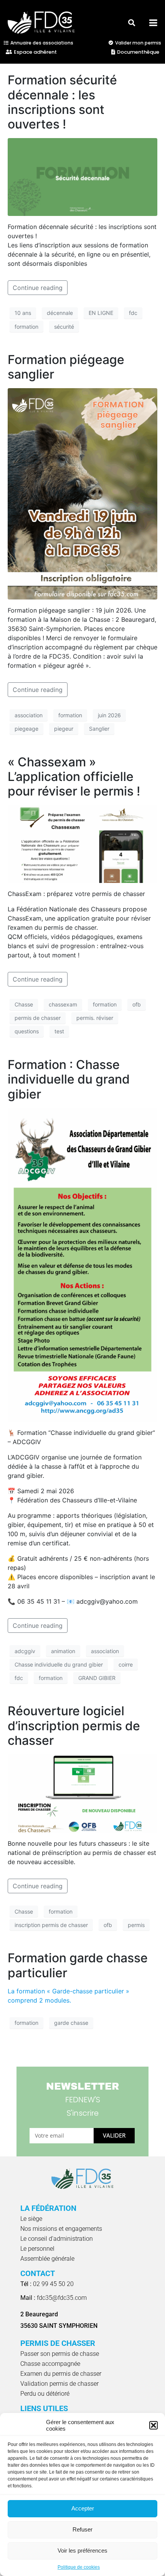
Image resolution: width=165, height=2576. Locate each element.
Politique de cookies (79, 2567)
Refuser (82, 2529)
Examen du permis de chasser (61, 2374)
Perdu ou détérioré (45, 2394)
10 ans (23, 313)
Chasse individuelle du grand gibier (59, 1664)
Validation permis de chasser (59, 2384)
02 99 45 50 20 (47, 2284)
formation (26, 327)
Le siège (31, 2219)
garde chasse (71, 2023)
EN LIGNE (101, 313)
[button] (153, 2425)
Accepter (83, 2508)
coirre (126, 1664)
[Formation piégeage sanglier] (82, 493)
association (29, 715)
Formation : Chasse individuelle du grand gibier (69, 1079)
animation (63, 1651)
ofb (137, 1004)
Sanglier (99, 729)
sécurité (64, 327)
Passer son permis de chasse (60, 2354)
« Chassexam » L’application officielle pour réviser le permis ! (74, 777)
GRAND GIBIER (97, 1678)
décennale (60, 313)
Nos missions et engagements (61, 2229)
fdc (133, 313)
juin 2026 (109, 715)
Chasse (24, 1004)
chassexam (63, 1004)
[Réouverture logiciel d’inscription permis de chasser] (82, 1793)
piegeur (64, 729)
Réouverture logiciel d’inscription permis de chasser (74, 1726)
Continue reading (38, 288)
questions (27, 1031)
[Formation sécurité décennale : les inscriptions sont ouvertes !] (82, 176)
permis (136, 1925)
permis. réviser (95, 1018)
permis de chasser (38, 1018)
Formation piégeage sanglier (66, 367)
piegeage (26, 729)
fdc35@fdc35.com (54, 2298)
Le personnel (37, 2249)
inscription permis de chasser (51, 1925)
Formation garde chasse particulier (78, 1965)
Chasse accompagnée (50, 2364)
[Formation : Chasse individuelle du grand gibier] (82, 1264)
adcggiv (25, 1651)
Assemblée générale (47, 2259)
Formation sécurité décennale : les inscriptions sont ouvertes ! (62, 102)
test (59, 1031)
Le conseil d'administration (57, 2239)
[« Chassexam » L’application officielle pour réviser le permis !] (82, 843)
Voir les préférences (82, 2550)
